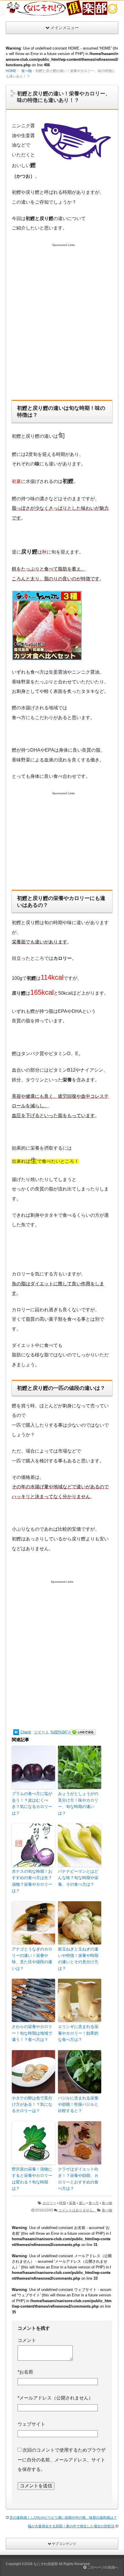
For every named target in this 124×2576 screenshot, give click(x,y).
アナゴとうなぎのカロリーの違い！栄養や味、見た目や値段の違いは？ (32, 1959)
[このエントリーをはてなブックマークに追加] (16, 1732)
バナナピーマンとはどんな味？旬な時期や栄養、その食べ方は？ (78, 1878)
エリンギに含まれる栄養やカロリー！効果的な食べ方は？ (78, 2033)
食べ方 (94, 2203)
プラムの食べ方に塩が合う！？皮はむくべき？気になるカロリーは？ (32, 1803)
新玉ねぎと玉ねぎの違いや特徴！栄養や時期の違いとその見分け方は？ (78, 1959)
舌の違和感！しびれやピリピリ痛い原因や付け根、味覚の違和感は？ (63, 2518)
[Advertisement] (62, 328)
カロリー (49, 2203)
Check (26, 1732)
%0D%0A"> (60, 1732)
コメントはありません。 (77, 2210)
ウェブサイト (31, 2424)
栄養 (72, 2203)
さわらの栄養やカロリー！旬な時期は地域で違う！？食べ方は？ (32, 2033)
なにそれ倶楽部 (46, 2564)
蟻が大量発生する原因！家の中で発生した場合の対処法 (71, 2526)
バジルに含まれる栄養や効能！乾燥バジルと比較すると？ (78, 2104)
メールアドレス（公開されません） (55, 2398)
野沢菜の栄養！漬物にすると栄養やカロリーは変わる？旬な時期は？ (32, 2179)
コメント (27, 2340)
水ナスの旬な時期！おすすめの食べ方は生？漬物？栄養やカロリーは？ (32, 1881)
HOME (11, 71)
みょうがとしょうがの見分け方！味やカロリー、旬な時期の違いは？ (78, 1803)
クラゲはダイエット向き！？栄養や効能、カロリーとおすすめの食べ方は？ (78, 2179)
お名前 (25, 2372)
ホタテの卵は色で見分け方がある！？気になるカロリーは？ (32, 2104)
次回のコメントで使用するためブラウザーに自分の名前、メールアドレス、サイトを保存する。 (62, 2460)
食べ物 (27, 71)
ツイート (42, 1732)
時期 (63, 2203)
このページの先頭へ (102, 2567)
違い (82, 2203)
